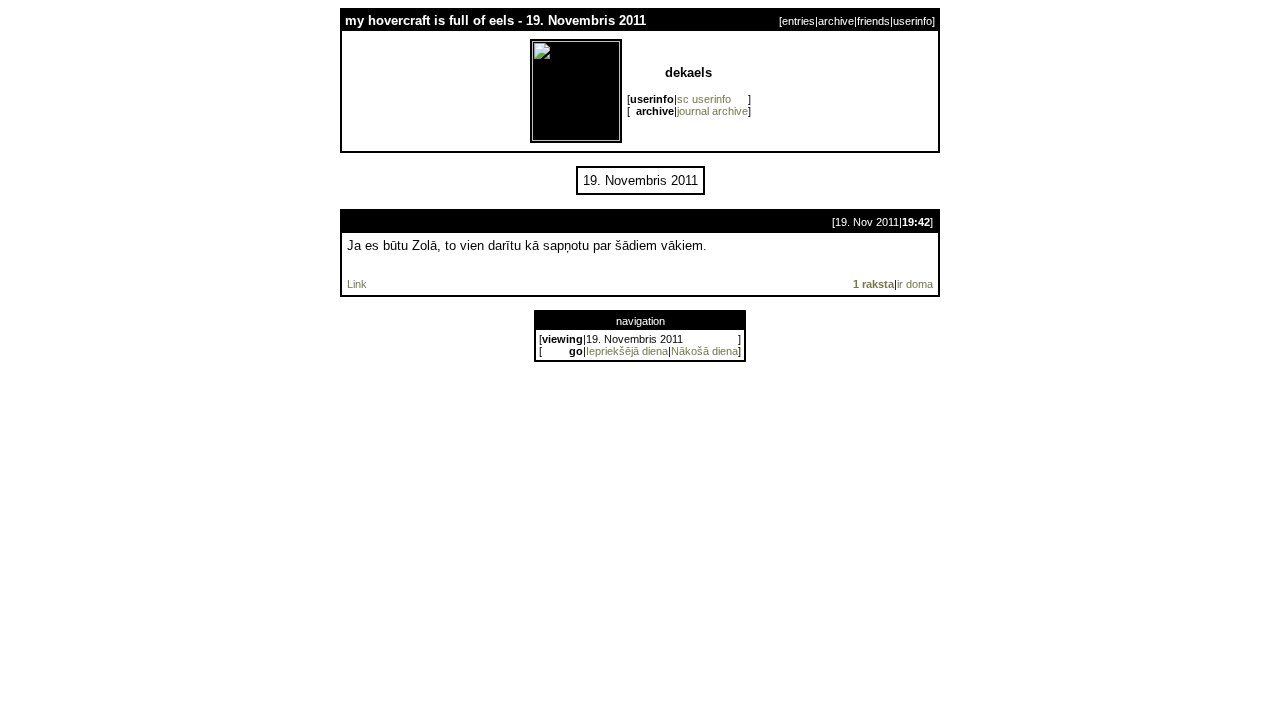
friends (873, 21)
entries (798, 21)
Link (357, 284)
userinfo (912, 21)
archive (836, 21)
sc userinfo (704, 99)
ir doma (915, 284)
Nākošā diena (704, 351)
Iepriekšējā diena (627, 351)
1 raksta (873, 284)
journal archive (712, 111)
